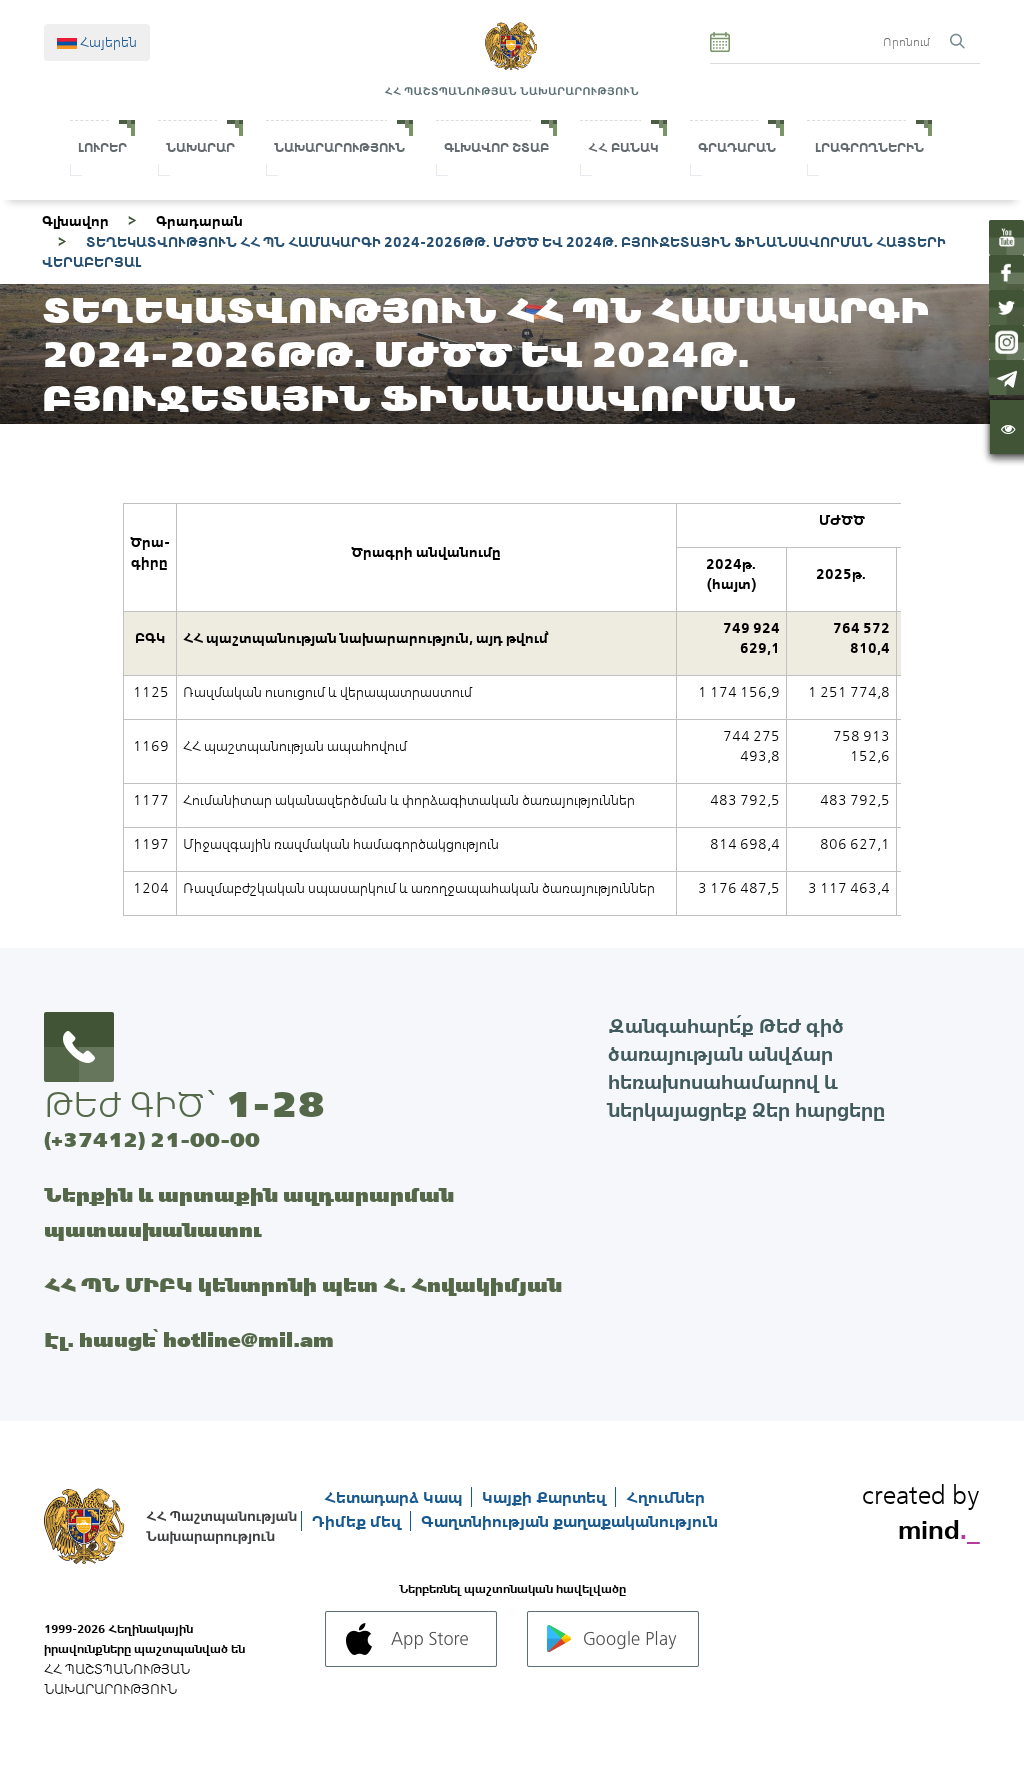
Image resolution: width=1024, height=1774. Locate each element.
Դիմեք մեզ (358, 1521)
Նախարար (200, 147)
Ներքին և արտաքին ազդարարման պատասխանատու (249, 1212)
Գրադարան (737, 147)
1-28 (275, 1104)
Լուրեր (102, 147)
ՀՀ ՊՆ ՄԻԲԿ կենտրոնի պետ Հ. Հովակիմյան (303, 1284)
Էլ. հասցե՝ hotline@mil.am (189, 1339)
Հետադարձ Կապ (395, 1497)
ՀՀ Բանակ (623, 147)
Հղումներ (665, 1497)
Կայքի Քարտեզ (546, 1497)
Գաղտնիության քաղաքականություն (569, 1521)
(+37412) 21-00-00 (152, 1139)
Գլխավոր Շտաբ (496, 147)
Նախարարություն (339, 147)
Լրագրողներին (869, 147)
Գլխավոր (75, 221)
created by (921, 1509)
